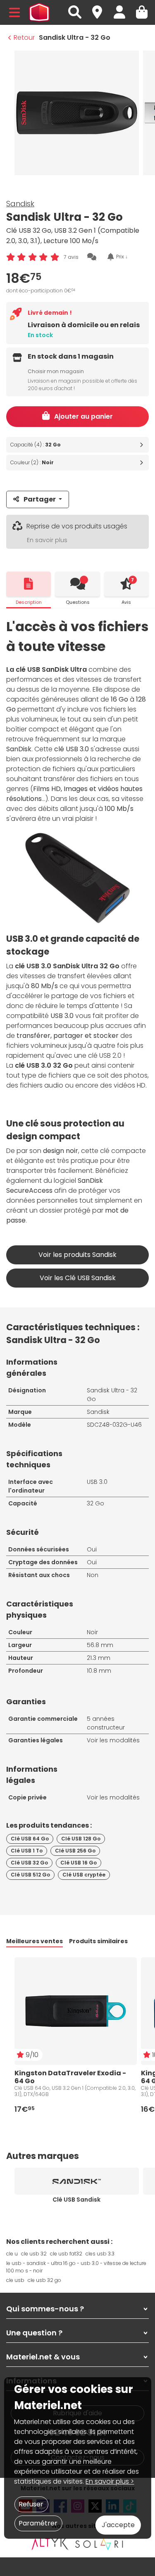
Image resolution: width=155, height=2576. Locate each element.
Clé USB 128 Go (81, 1839)
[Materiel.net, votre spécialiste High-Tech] (39, 12)
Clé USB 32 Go (29, 1863)
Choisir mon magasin (56, 371)
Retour (24, 37)
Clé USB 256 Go (75, 1851)
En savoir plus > (110, 2481)
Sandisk (20, 204)
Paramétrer (38, 2523)
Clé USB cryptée (84, 1875)
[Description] (29, 584)
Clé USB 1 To (27, 1851)
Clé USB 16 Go (79, 1863)
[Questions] (77, 584)
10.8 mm (99, 1671)
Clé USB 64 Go (30, 1839)
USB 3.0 (97, 1482)
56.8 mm (100, 1645)
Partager (40, 499)
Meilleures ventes (35, 1941)
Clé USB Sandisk (76, 2200)
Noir (92, 1632)
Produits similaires (98, 1941)
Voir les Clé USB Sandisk (78, 1278)
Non (93, 1575)
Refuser (31, 2504)
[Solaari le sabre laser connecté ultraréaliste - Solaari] (100, 2544)
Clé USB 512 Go (30, 1875)
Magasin (101, 8)
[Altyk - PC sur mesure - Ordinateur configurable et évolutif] (50, 2544)
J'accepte (118, 2525)
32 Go (95, 1503)
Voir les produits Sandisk (77, 1255)
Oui (92, 1549)
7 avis (71, 257)
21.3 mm (99, 1658)
